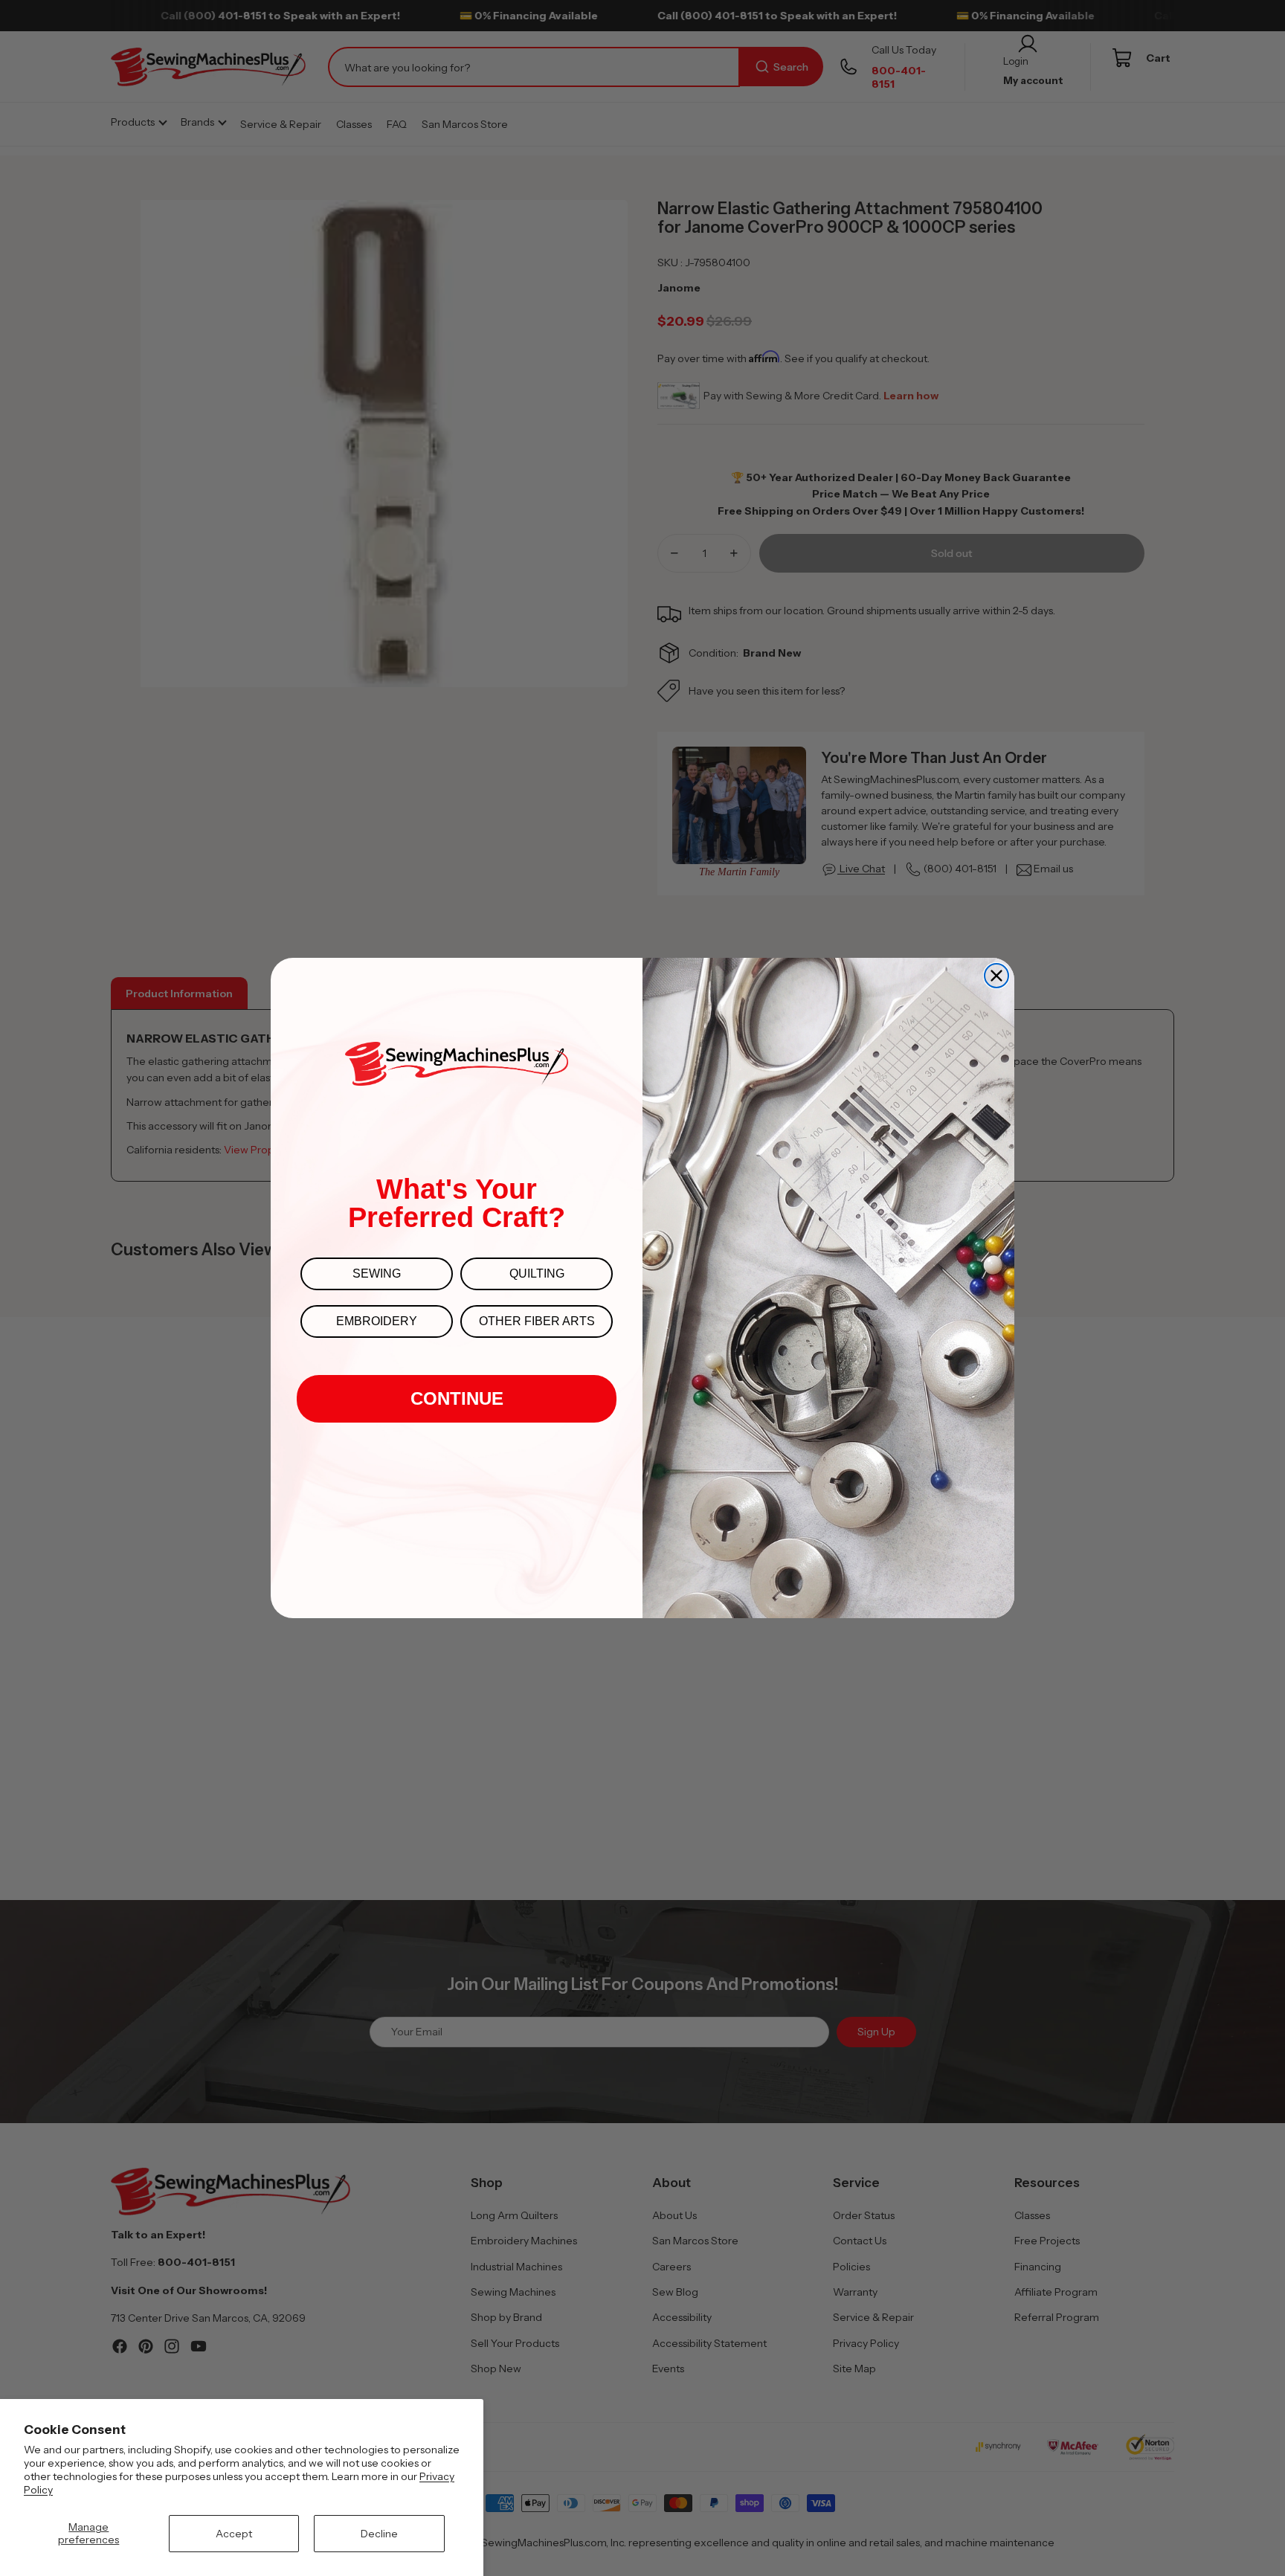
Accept (234, 2534)
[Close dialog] (996, 976)
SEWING (377, 1273)
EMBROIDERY (377, 1321)
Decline (379, 2534)
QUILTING (537, 1273)
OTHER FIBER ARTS (537, 1321)
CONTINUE (457, 1398)
